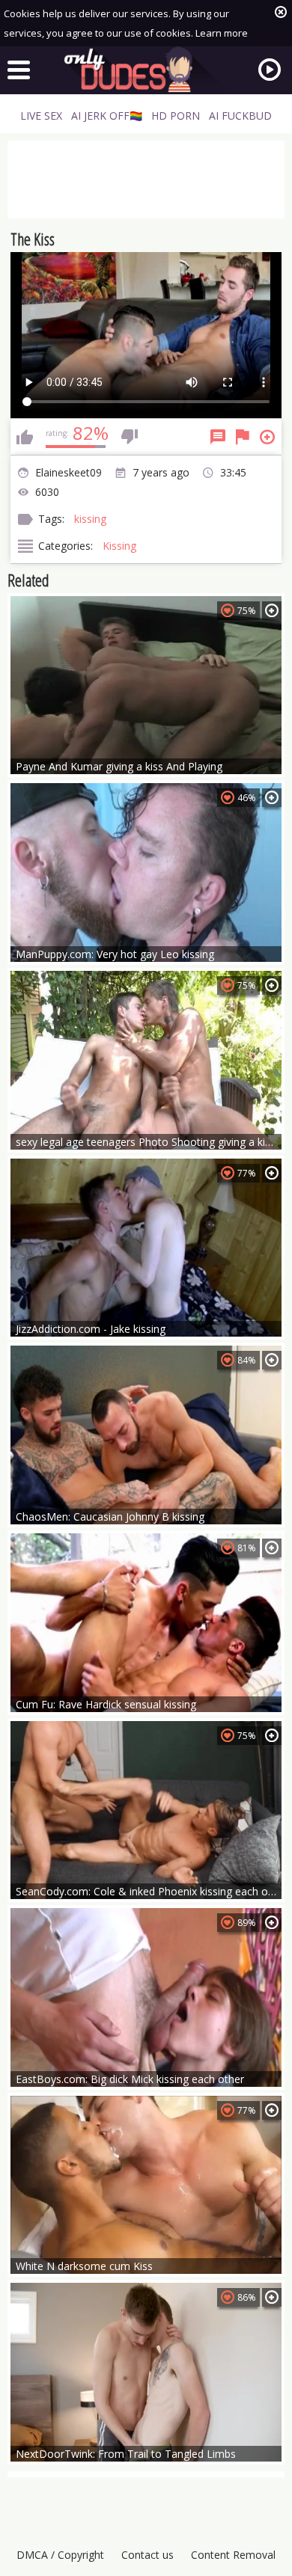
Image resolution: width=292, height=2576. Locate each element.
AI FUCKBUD (240, 116)
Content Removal (233, 2555)
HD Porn (176, 116)
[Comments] (218, 437)
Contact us (147, 2555)
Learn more (222, 33)
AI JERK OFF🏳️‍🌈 (107, 116)
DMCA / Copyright (60, 2555)
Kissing (119, 546)
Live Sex (41, 116)
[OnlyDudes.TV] (146, 70)
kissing (90, 519)
